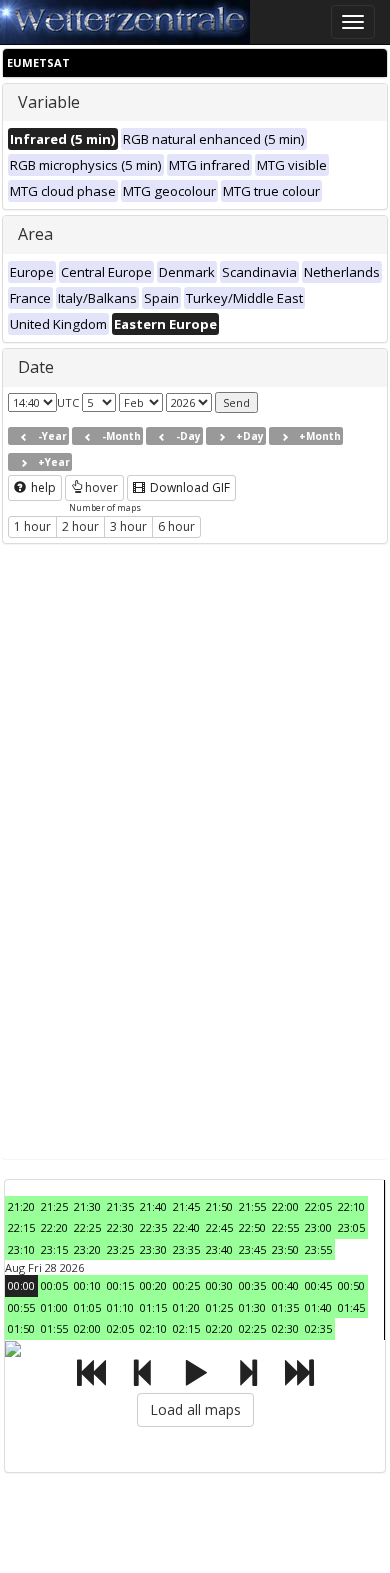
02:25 (252, 1328)
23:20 (87, 1249)
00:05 (54, 1285)
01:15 (153, 1307)
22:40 (186, 1227)
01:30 (252, 1307)
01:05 (87, 1307)
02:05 (120, 1328)
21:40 (153, 1206)
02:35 (318, 1328)
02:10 (153, 1328)
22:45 (219, 1227)
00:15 (120, 1285)
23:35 (186, 1249)
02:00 (87, 1328)
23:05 (351, 1227)
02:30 (285, 1328)
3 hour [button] (128, 526)
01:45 (351, 1307)
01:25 (219, 1307)
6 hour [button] (176, 526)
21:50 (219, 1206)
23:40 (219, 1249)
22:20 (54, 1227)
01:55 (54, 1328)
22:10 (351, 1206)
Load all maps (195, 1409)
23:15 (54, 1249)
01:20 (186, 1307)
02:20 (219, 1328)
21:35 (120, 1206)
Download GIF (188, 487)
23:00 (318, 1227)
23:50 (285, 1249)
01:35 (285, 1307)
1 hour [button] (32, 526)
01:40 (318, 1307)
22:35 (153, 1227)
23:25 (120, 1249)
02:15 (186, 1328)
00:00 (21, 1285)
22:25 (87, 1227)
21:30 (87, 1206)
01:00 (54, 1307)
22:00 (285, 1206)
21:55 (252, 1206)
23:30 (153, 1249)
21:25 (54, 1206)
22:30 (120, 1227)
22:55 (285, 1227)
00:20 (153, 1285)
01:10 (120, 1307)
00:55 (21, 1307)
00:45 (318, 1285)
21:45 (186, 1206)
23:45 (252, 1249)
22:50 (252, 1227)
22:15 (21, 1227)
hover (101, 487)
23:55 (318, 1249)
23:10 (21, 1249)
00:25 (186, 1285)
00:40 (285, 1285)
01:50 (21, 1328)
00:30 (219, 1285)
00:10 (87, 1285)
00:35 (252, 1285)
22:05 (318, 1206)
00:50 (351, 1285)
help (42, 487)
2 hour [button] (80, 526)
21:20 (21, 1206)
